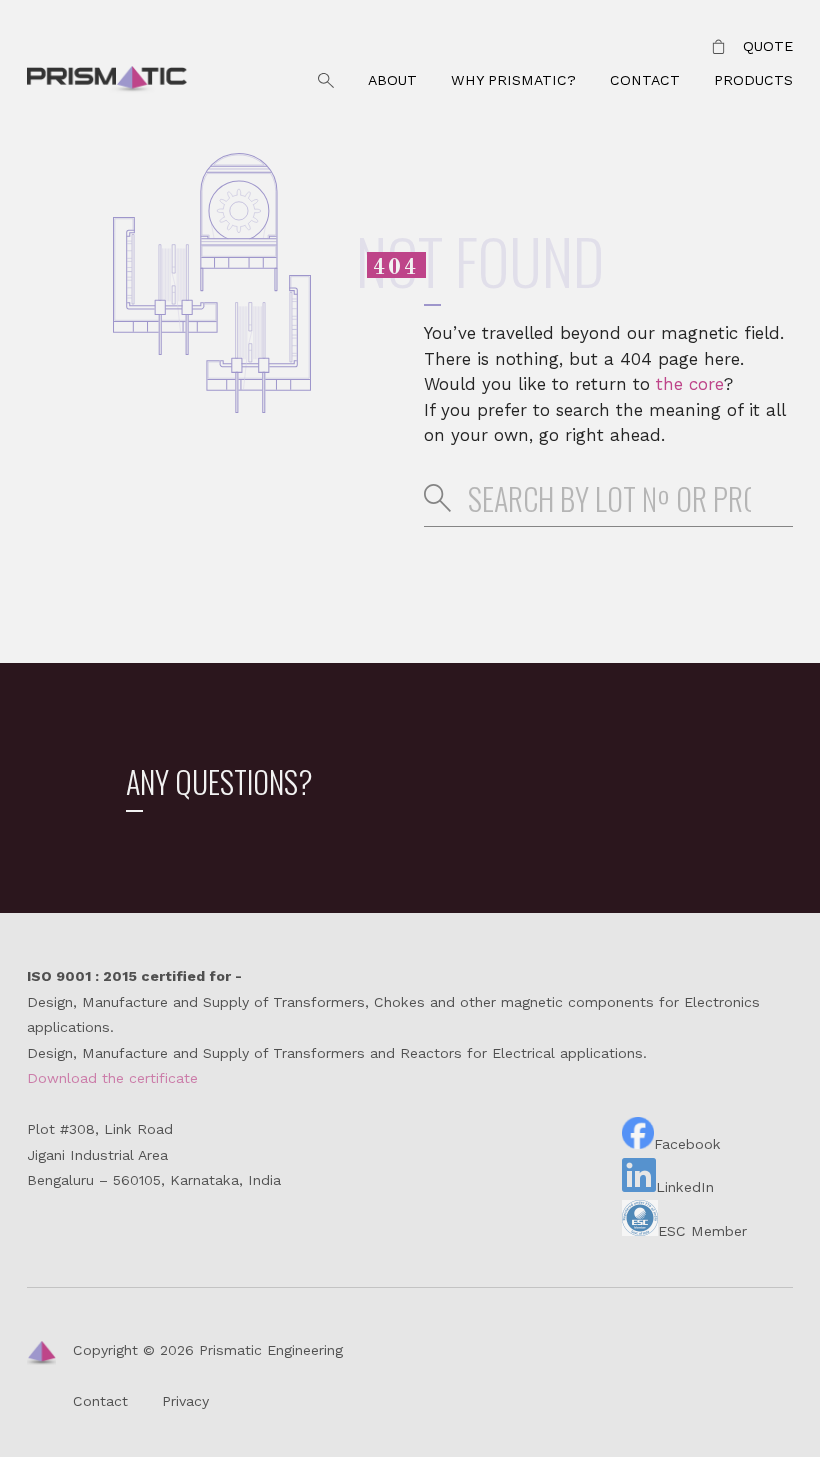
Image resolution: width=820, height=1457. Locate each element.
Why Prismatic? (513, 80)
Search (326, 81)
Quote (768, 46)
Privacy (185, 1401)
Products (753, 80)
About (392, 80)
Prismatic (107, 81)
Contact (645, 80)
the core (690, 384)
